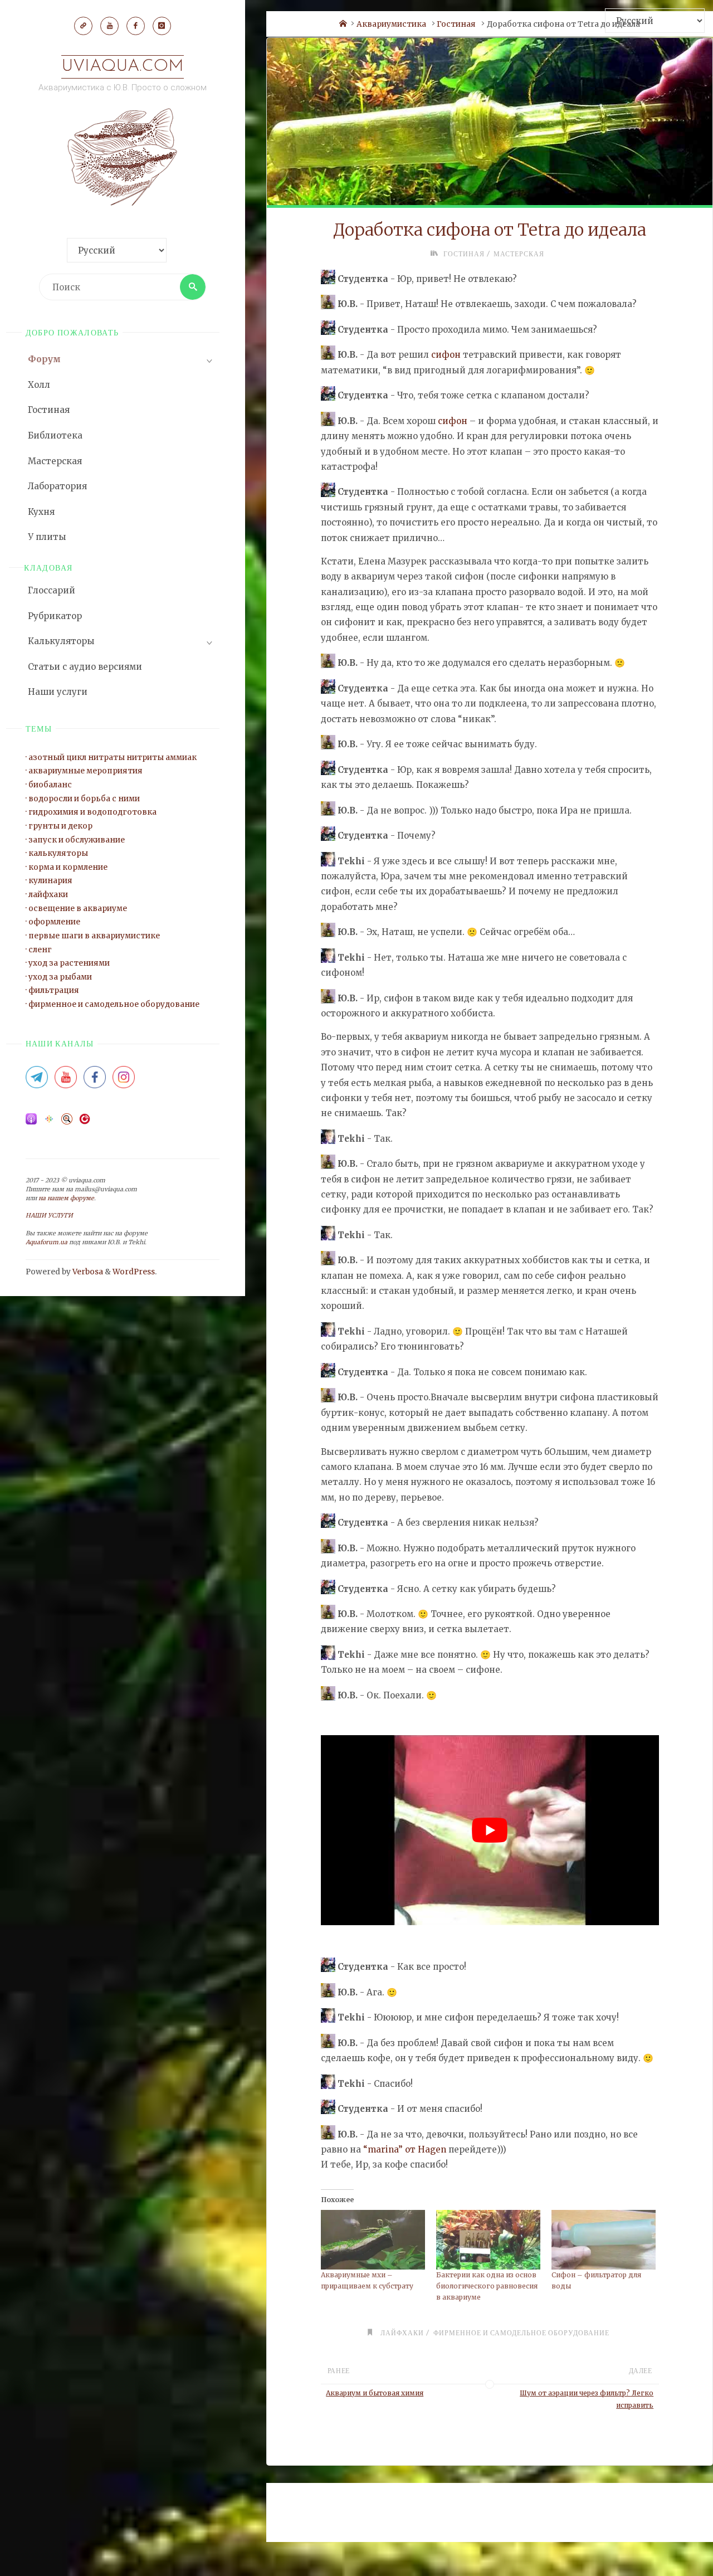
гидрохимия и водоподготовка (92, 812)
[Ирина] (328, 861)
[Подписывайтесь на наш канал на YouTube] (66, 1081)
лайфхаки (48, 895)
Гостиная (456, 24)
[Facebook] (135, 26)
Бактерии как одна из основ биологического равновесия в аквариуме (487, 2286)
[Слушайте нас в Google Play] (49, 1123)
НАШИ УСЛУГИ (49, 1216)
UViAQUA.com (123, 67)
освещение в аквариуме (78, 909)
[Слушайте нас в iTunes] (31, 1123)
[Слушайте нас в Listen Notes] (67, 1123)
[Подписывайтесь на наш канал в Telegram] (37, 1081)
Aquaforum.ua (47, 1242)
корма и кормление (68, 867)
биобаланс (50, 785)
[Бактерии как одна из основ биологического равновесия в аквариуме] (488, 2240)
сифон (446, 355)
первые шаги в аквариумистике (94, 936)
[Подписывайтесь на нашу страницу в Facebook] (95, 1081)
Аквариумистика (391, 24)
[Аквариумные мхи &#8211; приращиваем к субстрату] (373, 2240)
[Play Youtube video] (490, 1830)
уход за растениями (69, 963)
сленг (40, 950)
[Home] (343, 24)
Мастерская (519, 254)
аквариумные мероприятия (86, 771)
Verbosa (87, 1272)
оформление (54, 922)
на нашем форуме (66, 1198)
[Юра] (328, 304)
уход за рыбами (60, 977)
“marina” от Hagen (405, 2149)
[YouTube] (109, 26)
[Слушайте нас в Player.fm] (85, 1123)
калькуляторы (58, 853)
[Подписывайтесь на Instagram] (124, 1081)
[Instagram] (162, 26)
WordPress (134, 1272)
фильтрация (54, 990)
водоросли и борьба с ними (84, 799)
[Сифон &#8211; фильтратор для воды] (604, 2240)
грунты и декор (60, 826)
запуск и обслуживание (77, 840)
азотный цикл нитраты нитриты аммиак (113, 758)
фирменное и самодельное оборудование (114, 1004)
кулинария (50, 881)
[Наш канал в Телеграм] (83, 26)
